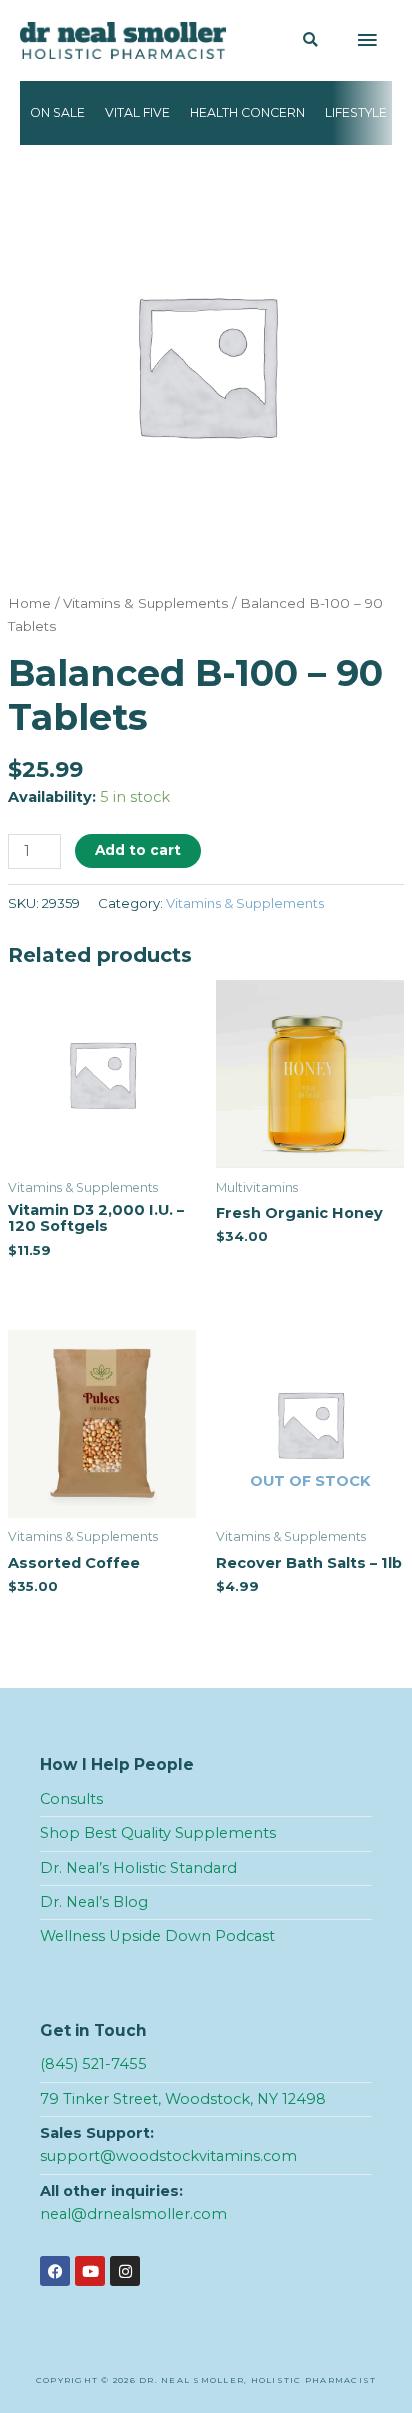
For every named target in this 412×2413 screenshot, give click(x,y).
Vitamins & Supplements (145, 603)
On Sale (57, 112)
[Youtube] (90, 2271)
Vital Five (137, 112)
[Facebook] (55, 2271)
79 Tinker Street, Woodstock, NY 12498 (183, 2099)
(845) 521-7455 (93, 2064)
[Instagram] (125, 2271)
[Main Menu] (367, 41)
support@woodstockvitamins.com (168, 2156)
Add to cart (138, 850)
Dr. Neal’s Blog (94, 1902)
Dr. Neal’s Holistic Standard (138, 1868)
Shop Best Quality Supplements (158, 1833)
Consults (71, 1799)
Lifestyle (356, 112)
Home (29, 603)
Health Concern (247, 112)
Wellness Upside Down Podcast (157, 1936)
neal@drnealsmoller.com (133, 2214)
